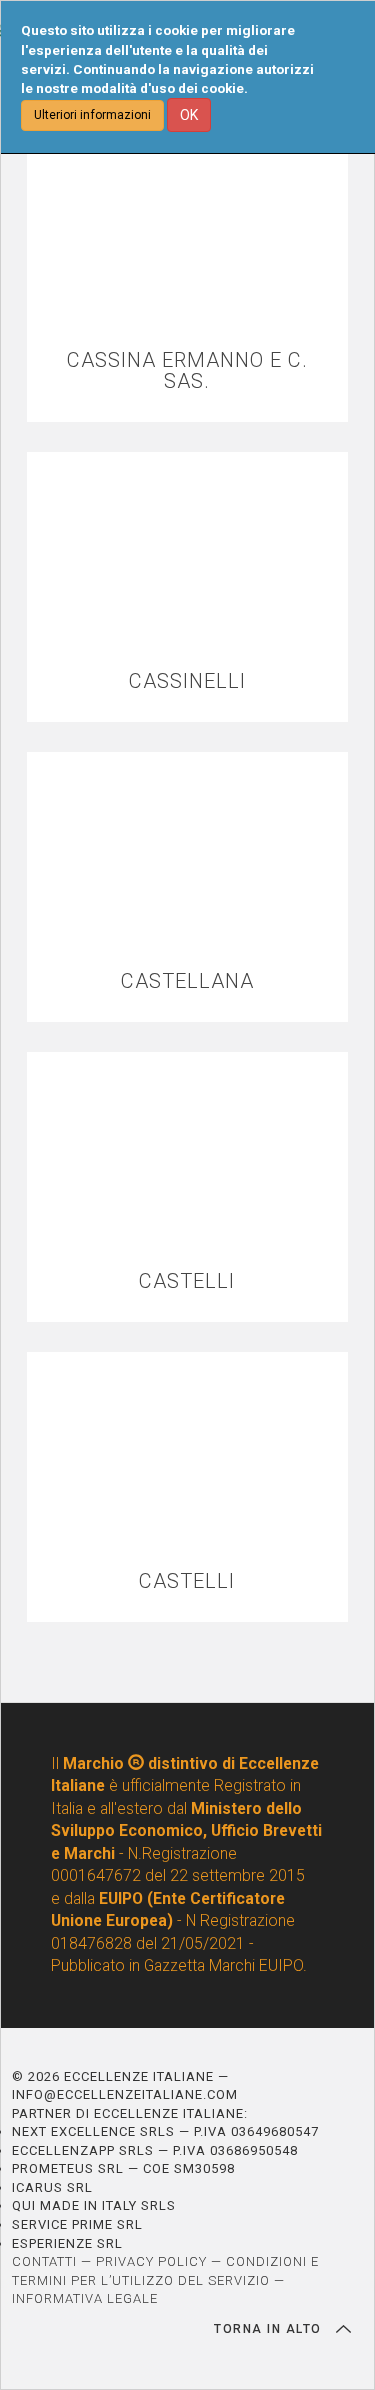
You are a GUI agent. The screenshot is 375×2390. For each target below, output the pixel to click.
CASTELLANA (187, 981)
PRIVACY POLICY (151, 2261)
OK (189, 115)
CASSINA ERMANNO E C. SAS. (187, 371)
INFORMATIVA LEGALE (85, 2298)
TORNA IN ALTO (270, 2329)
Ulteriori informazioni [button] (92, 115)
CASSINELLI (187, 681)
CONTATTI (44, 2261)
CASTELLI (187, 1281)
